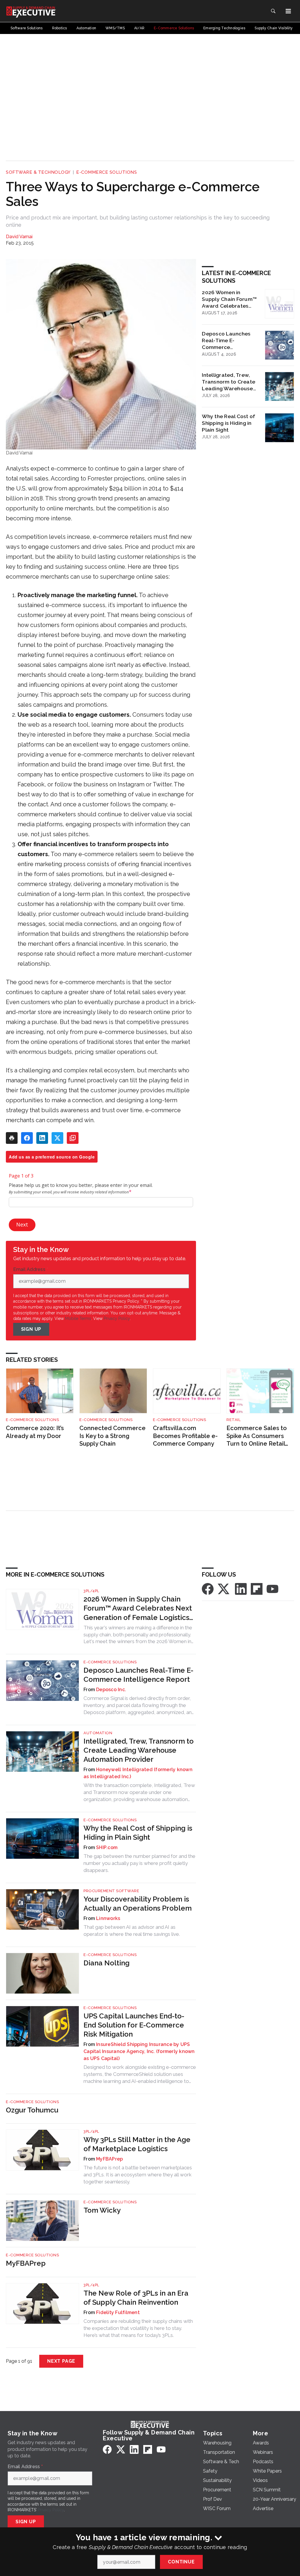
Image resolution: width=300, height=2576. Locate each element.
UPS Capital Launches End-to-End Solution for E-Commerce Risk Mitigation (134, 2025)
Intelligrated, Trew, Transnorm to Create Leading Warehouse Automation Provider (229, 382)
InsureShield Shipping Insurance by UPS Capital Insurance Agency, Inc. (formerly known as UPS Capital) (139, 2051)
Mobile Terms (78, 1318)
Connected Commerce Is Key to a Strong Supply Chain (112, 1436)
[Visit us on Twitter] (224, 1588)
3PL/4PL (91, 1591)
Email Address (31, 1270)
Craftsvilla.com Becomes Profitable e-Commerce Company (185, 1436)
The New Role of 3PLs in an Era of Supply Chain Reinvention (136, 2298)
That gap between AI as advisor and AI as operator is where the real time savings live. (132, 1931)
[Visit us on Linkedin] (241, 1588)
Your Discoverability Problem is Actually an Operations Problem (138, 1904)
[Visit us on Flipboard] (257, 1588)
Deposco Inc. (111, 1690)
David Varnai (19, 237)
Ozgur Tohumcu (32, 2110)
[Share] (27, 1138)
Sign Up (31, 1329)
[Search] (273, 11)
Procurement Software (111, 1891)
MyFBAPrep (109, 2159)
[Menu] (288, 11)
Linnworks (108, 1918)
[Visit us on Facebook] (208, 1588)
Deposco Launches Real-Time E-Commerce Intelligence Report (226, 340)
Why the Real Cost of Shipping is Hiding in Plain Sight (229, 423)
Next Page (61, 2361)
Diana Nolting (106, 1963)
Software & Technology (38, 172)
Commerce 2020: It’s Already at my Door (35, 1432)
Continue (181, 2562)
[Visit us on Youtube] (272, 1588)
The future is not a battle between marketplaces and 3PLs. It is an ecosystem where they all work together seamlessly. (138, 2175)
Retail (233, 1420)
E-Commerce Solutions (106, 172)
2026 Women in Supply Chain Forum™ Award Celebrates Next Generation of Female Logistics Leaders (229, 299)
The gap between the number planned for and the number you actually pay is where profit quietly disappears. (139, 1863)
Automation (98, 1733)
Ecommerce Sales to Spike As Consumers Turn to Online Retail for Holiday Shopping (257, 1436)
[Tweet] (57, 1138)
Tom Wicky (102, 2210)
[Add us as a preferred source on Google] (73, 1138)
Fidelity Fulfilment (118, 2312)
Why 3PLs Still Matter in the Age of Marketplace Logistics (137, 2144)
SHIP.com (107, 1847)
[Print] (12, 1138)
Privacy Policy (117, 1318)
